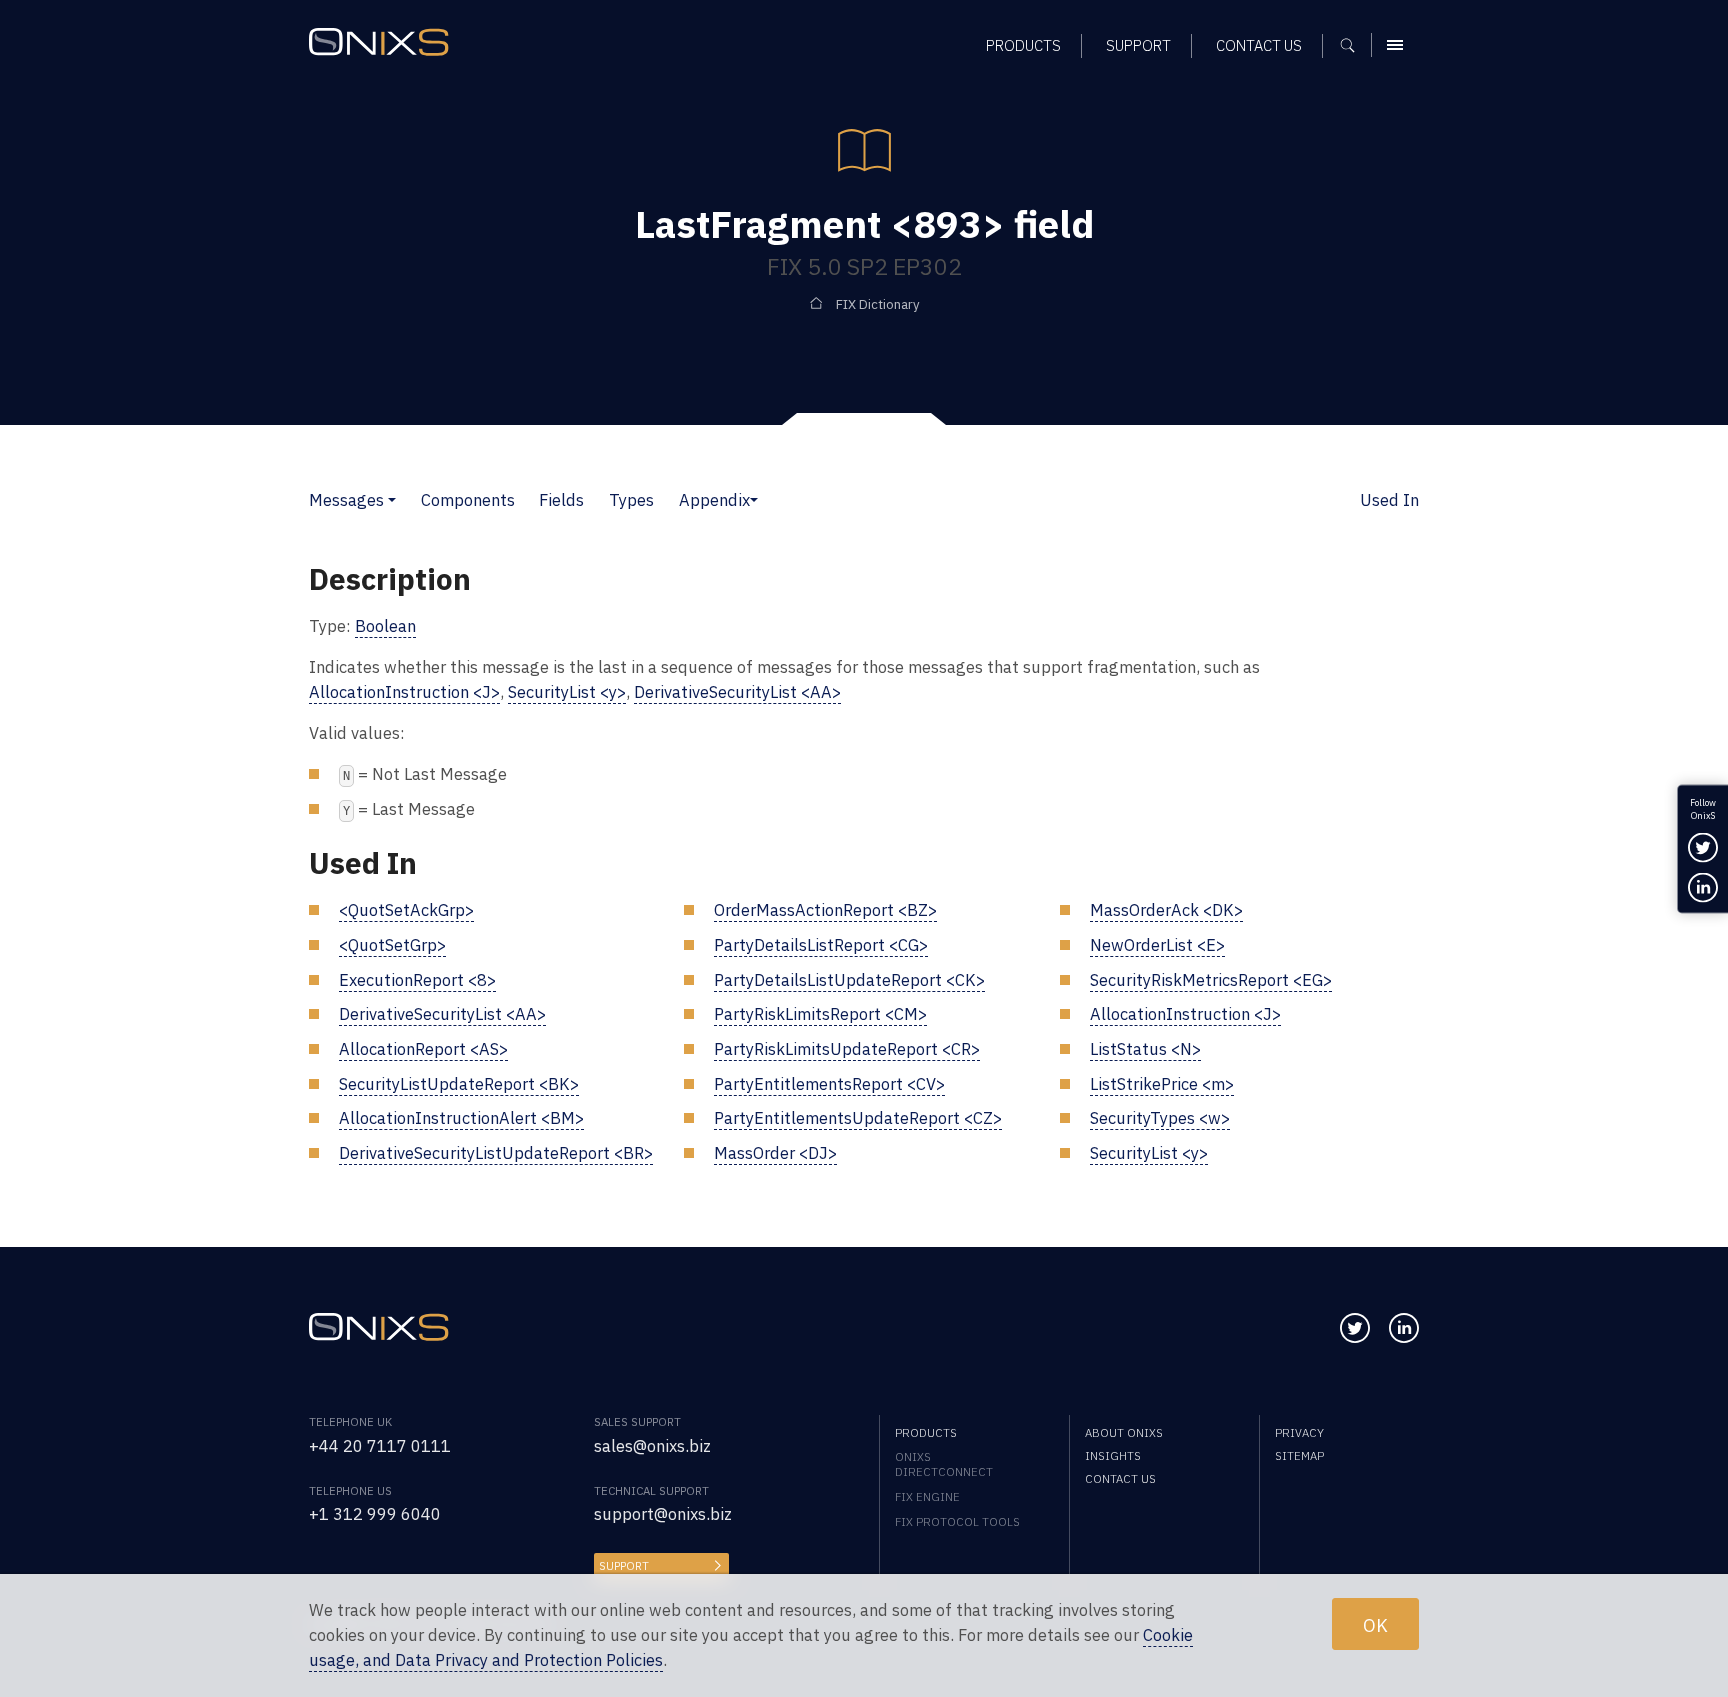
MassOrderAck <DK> (1166, 910)
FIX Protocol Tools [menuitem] (957, 1521)
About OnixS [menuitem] (1124, 1432)
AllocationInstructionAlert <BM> (461, 1118)
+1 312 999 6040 (375, 1514)
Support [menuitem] (1138, 45)
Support (624, 1565)
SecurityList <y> (567, 692)
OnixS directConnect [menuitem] (944, 1464)
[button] (392, 500)
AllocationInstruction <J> (404, 692)
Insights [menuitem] (1113, 1455)
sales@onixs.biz (652, 1446)
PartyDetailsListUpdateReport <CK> (849, 980)
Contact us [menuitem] (1259, 45)
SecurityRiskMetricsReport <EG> (1211, 980)
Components (468, 500)
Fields (561, 500)
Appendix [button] (714, 500)
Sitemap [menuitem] (1299, 1455)
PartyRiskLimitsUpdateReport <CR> (847, 1049)
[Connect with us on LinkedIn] (1404, 1328)
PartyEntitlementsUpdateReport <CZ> (858, 1118)
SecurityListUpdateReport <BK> (459, 1084)
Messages (346, 500)
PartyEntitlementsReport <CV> (829, 1084)
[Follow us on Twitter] (1355, 1328)
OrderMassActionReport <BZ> (825, 910)
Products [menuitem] (1023, 45)
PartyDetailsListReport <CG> (821, 945)
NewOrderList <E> (1157, 945)
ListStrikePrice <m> (1162, 1084)
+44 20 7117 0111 (380, 1446)
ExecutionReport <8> (417, 980)
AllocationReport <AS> (423, 1049)
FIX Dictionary (878, 304)
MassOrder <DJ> (775, 1153)
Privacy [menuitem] (1299, 1432)
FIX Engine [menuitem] (927, 1496)
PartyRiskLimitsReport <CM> (820, 1014)
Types (631, 500)
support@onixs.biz (663, 1514)
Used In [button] (1389, 500)
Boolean (385, 626)
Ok (1375, 1624)
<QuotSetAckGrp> (406, 910)
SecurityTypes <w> (1160, 1118)
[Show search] (1354, 45)
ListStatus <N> (1145, 1049)
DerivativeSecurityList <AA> (737, 692)
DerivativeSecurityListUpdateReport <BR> (496, 1153)
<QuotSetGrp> (392, 945)
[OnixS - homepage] (379, 43)
